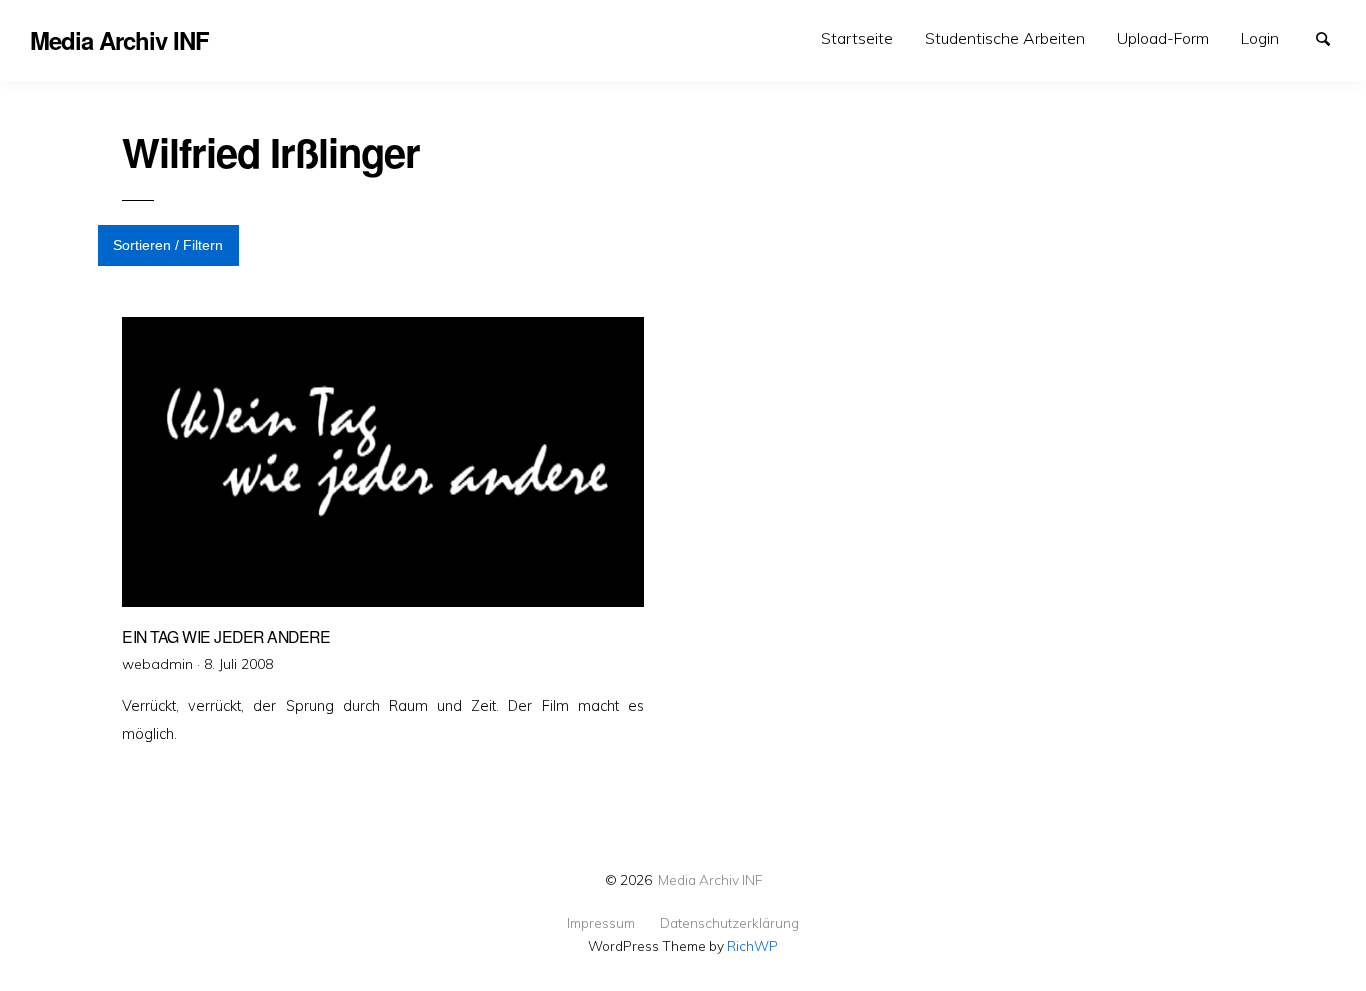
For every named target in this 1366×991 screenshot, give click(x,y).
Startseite (857, 38)
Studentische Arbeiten (1005, 38)
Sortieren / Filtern (168, 245)
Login (1260, 38)
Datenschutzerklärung (729, 923)
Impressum (601, 923)
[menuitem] (857, 38)
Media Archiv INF (710, 879)
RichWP (752, 945)
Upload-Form (1163, 38)
